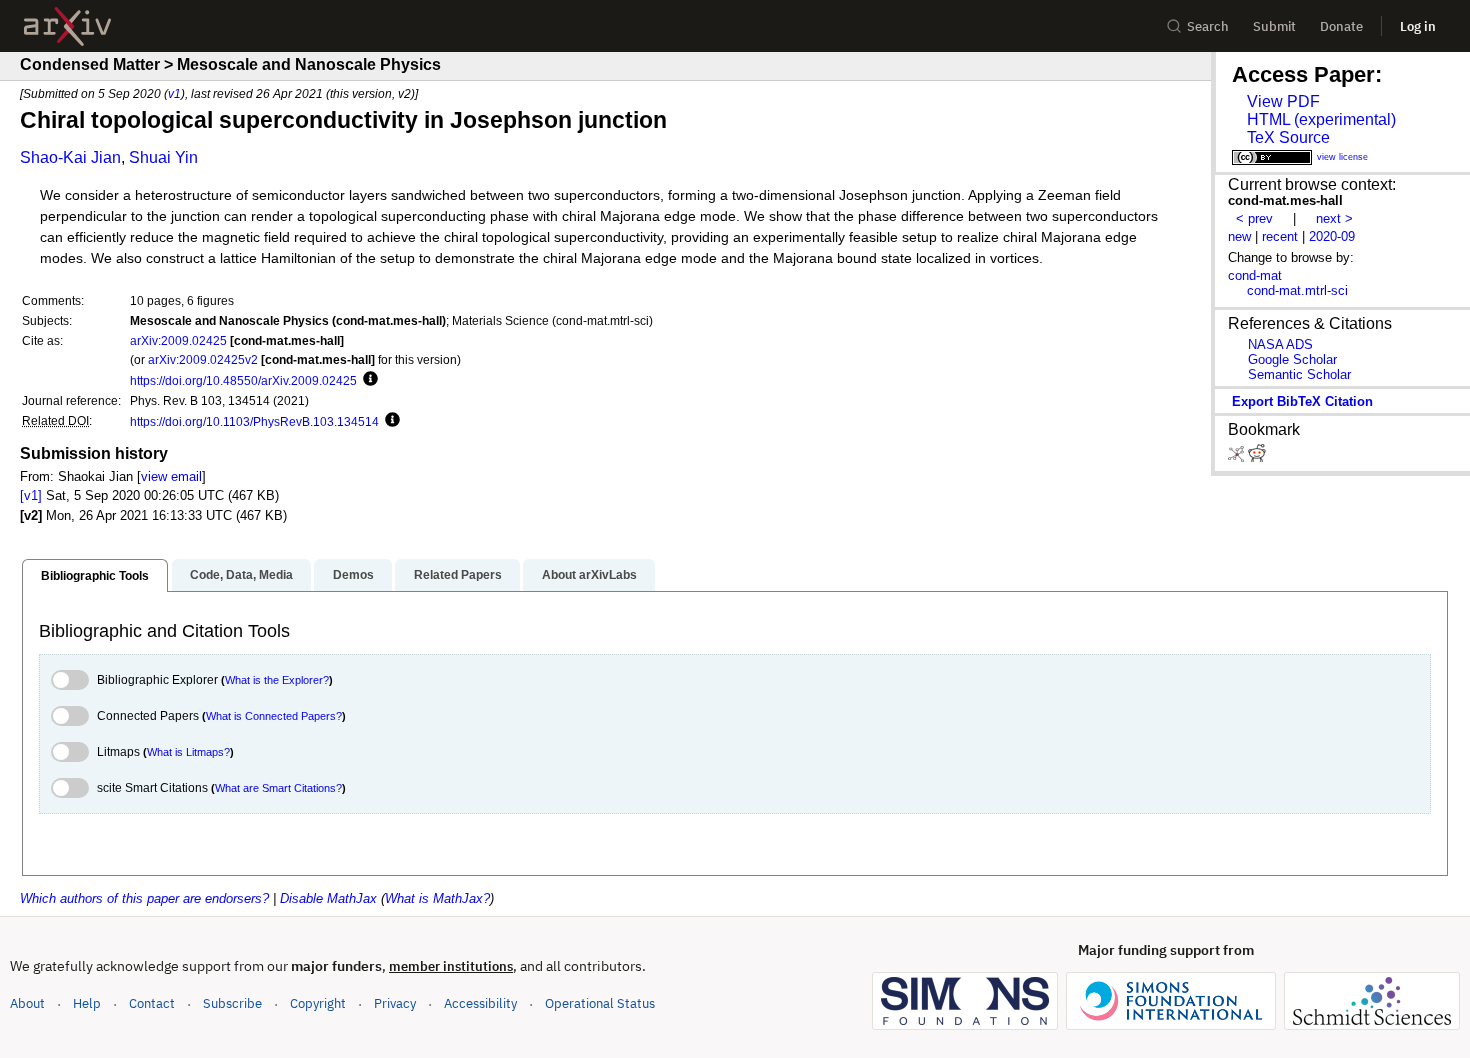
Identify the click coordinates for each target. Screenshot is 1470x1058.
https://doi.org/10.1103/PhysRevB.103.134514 (254, 421)
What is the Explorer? (277, 680)
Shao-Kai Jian (70, 157)
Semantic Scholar (1299, 374)
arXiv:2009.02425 (178, 340)
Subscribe (232, 1003)
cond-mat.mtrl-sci (1297, 290)
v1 (174, 93)
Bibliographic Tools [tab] (95, 576)
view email (171, 476)
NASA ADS (1280, 344)
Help (87, 1003)
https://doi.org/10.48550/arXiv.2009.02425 (243, 380)
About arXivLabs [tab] (589, 575)
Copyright (318, 1003)
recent (1280, 236)
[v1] (31, 495)
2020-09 (1332, 236)
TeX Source (1288, 137)
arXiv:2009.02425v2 (203, 359)
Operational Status (600, 1003)
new (1239, 236)
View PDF (1283, 101)
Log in (1418, 26)
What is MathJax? (437, 898)
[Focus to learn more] (367, 380)
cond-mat (1255, 275)
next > (1334, 218)
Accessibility (480, 1003)
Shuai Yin (163, 157)
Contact (152, 1003)
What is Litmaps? (188, 752)
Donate (1341, 26)
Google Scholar (1292, 359)
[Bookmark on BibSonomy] (1238, 457)
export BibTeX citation (1302, 401)
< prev (1254, 218)
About (27, 1003)
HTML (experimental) (1321, 119)
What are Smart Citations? (278, 788)
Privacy (395, 1003)
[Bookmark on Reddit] (1257, 457)
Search (1208, 26)
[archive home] (67, 26)
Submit (1274, 26)
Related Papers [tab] (458, 575)
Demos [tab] (353, 575)
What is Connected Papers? (274, 716)
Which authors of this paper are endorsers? (144, 898)
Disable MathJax (328, 898)
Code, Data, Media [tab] (241, 575)
